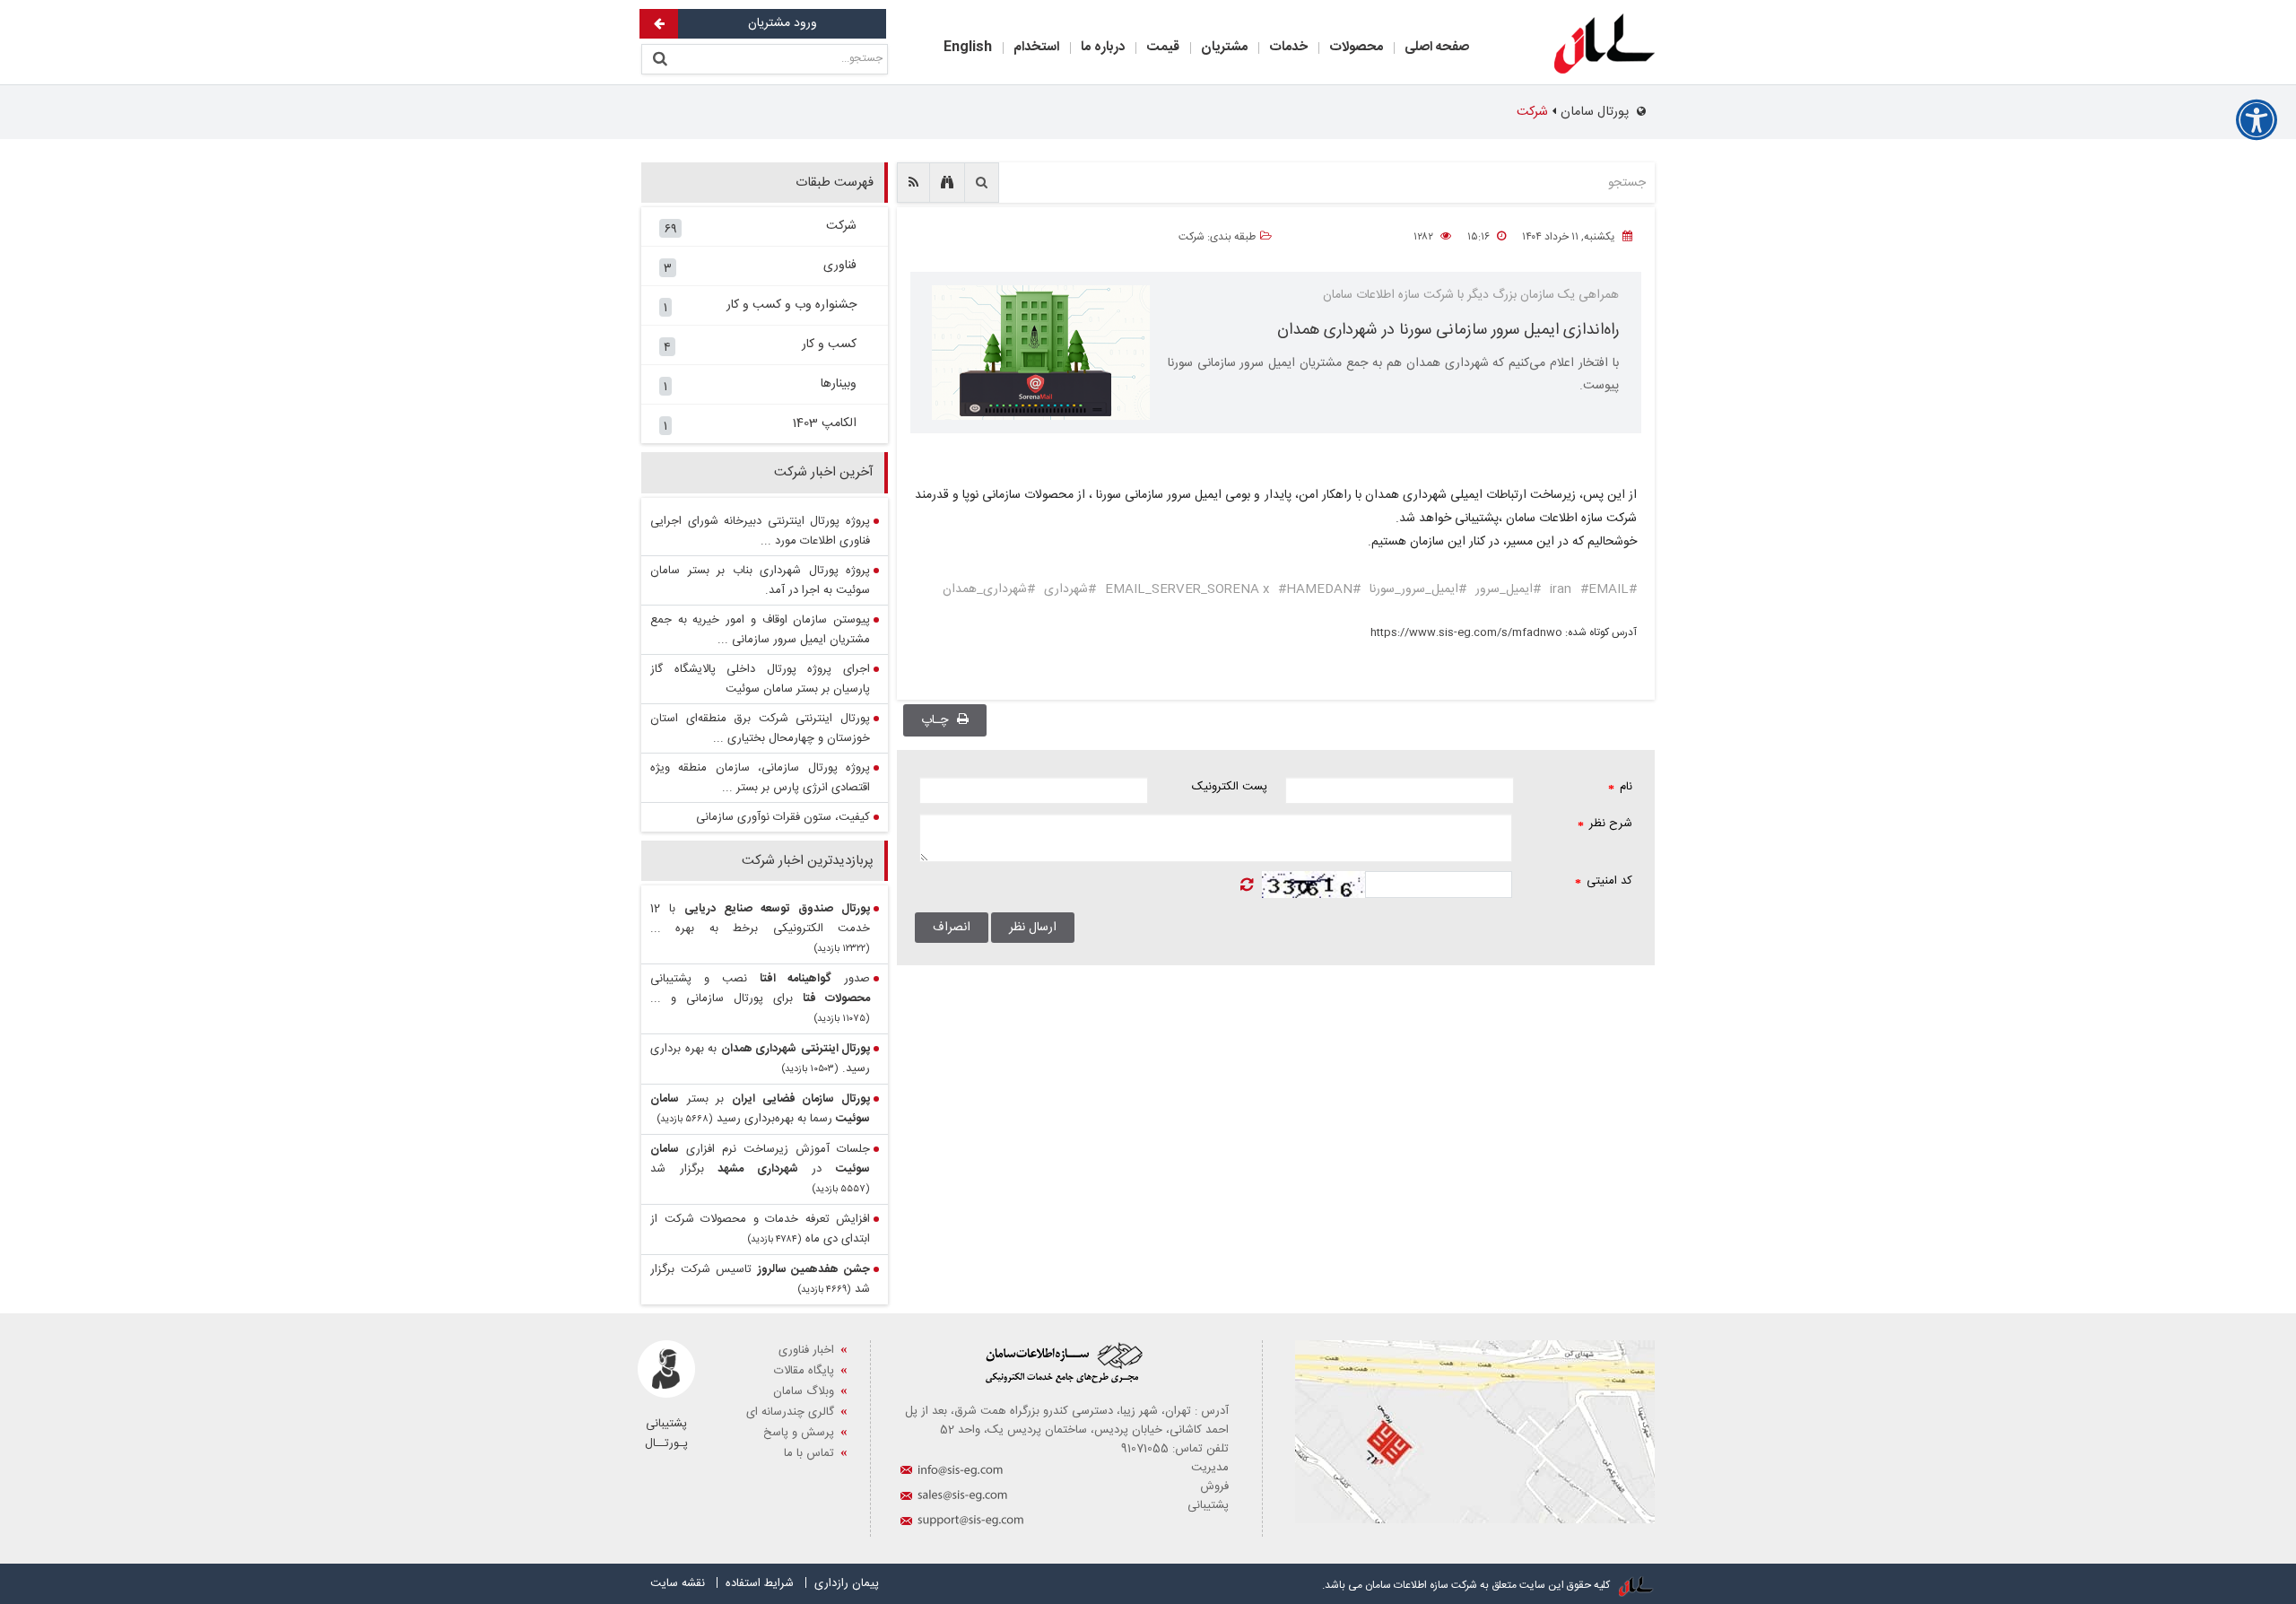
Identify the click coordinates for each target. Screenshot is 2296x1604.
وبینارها (760, 386)
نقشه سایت (678, 1583)
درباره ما (1103, 47)
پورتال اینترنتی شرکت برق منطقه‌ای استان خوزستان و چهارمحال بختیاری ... (760, 728)
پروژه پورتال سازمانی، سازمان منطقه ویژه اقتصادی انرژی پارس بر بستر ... (760, 778)
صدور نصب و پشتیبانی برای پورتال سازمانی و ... (760, 989)
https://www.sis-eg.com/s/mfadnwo (1466, 632)
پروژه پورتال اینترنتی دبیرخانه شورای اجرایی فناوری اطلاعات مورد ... (760, 531)
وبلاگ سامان (804, 1391)
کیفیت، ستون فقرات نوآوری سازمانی (783, 817)
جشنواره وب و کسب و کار (760, 307)
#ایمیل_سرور (1508, 589)
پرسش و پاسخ (799, 1433)
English (968, 47)
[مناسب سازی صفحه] (2257, 120)
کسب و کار (760, 346)
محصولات (1356, 47)
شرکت (760, 228)
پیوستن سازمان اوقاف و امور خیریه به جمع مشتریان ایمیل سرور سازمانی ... (760, 630)
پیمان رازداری (847, 1583)
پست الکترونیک (1230, 787)
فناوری (760, 267)
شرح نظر (1605, 824)
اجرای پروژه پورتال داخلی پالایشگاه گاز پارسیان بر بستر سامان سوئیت (760, 679)
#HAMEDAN (1315, 589)
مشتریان (1224, 47)
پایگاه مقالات (804, 1371)
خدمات (1288, 47)
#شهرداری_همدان (989, 589)
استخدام (1036, 47)
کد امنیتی (1604, 881)
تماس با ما (809, 1453)
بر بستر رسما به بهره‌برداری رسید (760, 1109)
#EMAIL (1605, 589)
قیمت (1163, 47)
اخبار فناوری (806, 1350)
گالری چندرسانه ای (790, 1412)
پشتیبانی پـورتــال (666, 1434)
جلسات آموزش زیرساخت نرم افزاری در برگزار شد (760, 1159)
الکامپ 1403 (760, 425)
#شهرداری (1070, 589)
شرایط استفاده (760, 1583)
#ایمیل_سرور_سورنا (1418, 589)
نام (1620, 787)
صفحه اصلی (1437, 47)
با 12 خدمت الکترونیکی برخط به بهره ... (760, 919)
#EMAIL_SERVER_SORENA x (1233, 589)
